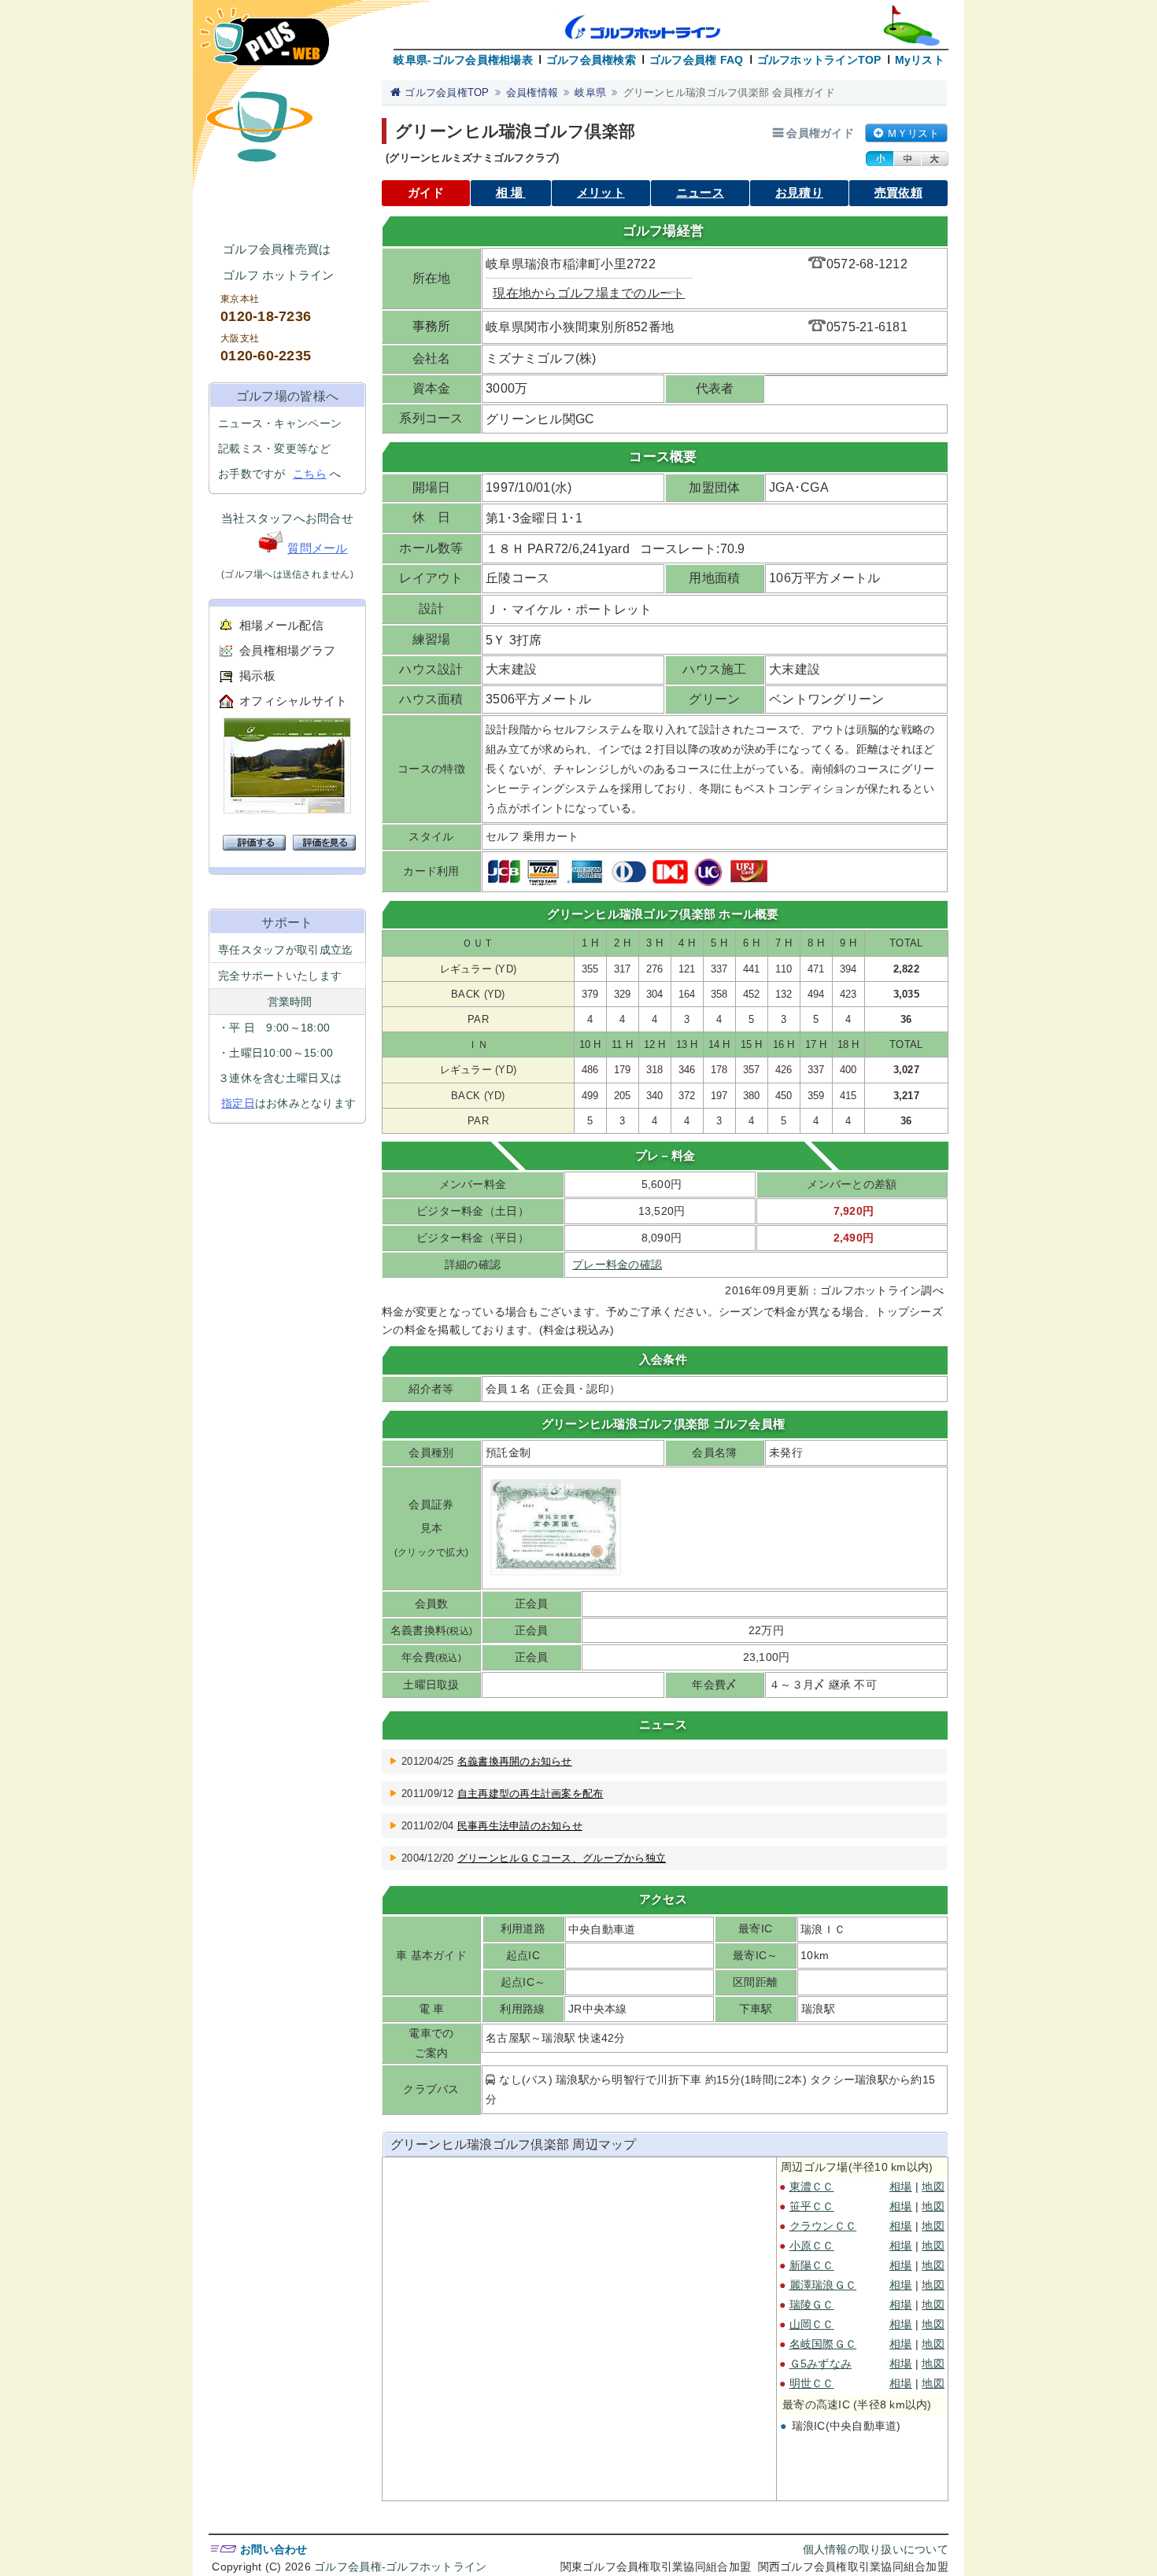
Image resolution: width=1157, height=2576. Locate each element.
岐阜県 (590, 92)
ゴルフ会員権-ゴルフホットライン (400, 2567)
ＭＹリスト (913, 133)
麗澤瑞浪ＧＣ (823, 2285)
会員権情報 (532, 92)
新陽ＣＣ (812, 2265)
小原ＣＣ (812, 2246)
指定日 (238, 1103)
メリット (601, 192)
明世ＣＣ (812, 2383)
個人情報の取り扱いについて (876, 2549)
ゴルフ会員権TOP (447, 92)
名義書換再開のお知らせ (515, 1761)
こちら (310, 474)
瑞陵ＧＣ (812, 2305)
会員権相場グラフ (287, 650)
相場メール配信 (281, 625)
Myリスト (920, 60)
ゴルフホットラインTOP (819, 60)
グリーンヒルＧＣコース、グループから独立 (562, 1858)
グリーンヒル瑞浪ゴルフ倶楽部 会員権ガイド (729, 92)
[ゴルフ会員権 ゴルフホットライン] (264, 44)
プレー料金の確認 (617, 1264)
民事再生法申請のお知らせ (520, 1826)
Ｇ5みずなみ (821, 2364)
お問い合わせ (274, 2549)
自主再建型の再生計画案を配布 (530, 1794)
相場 (511, 192)
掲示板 (257, 675)
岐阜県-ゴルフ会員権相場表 (463, 60)
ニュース (700, 192)
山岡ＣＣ (812, 2324)
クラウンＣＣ (823, 2226)
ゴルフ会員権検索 (591, 60)
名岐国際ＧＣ (823, 2344)
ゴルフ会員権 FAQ (697, 60)
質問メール (317, 548)
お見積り (799, 192)
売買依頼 (898, 192)
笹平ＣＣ (812, 2206)
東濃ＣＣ (812, 2187)
